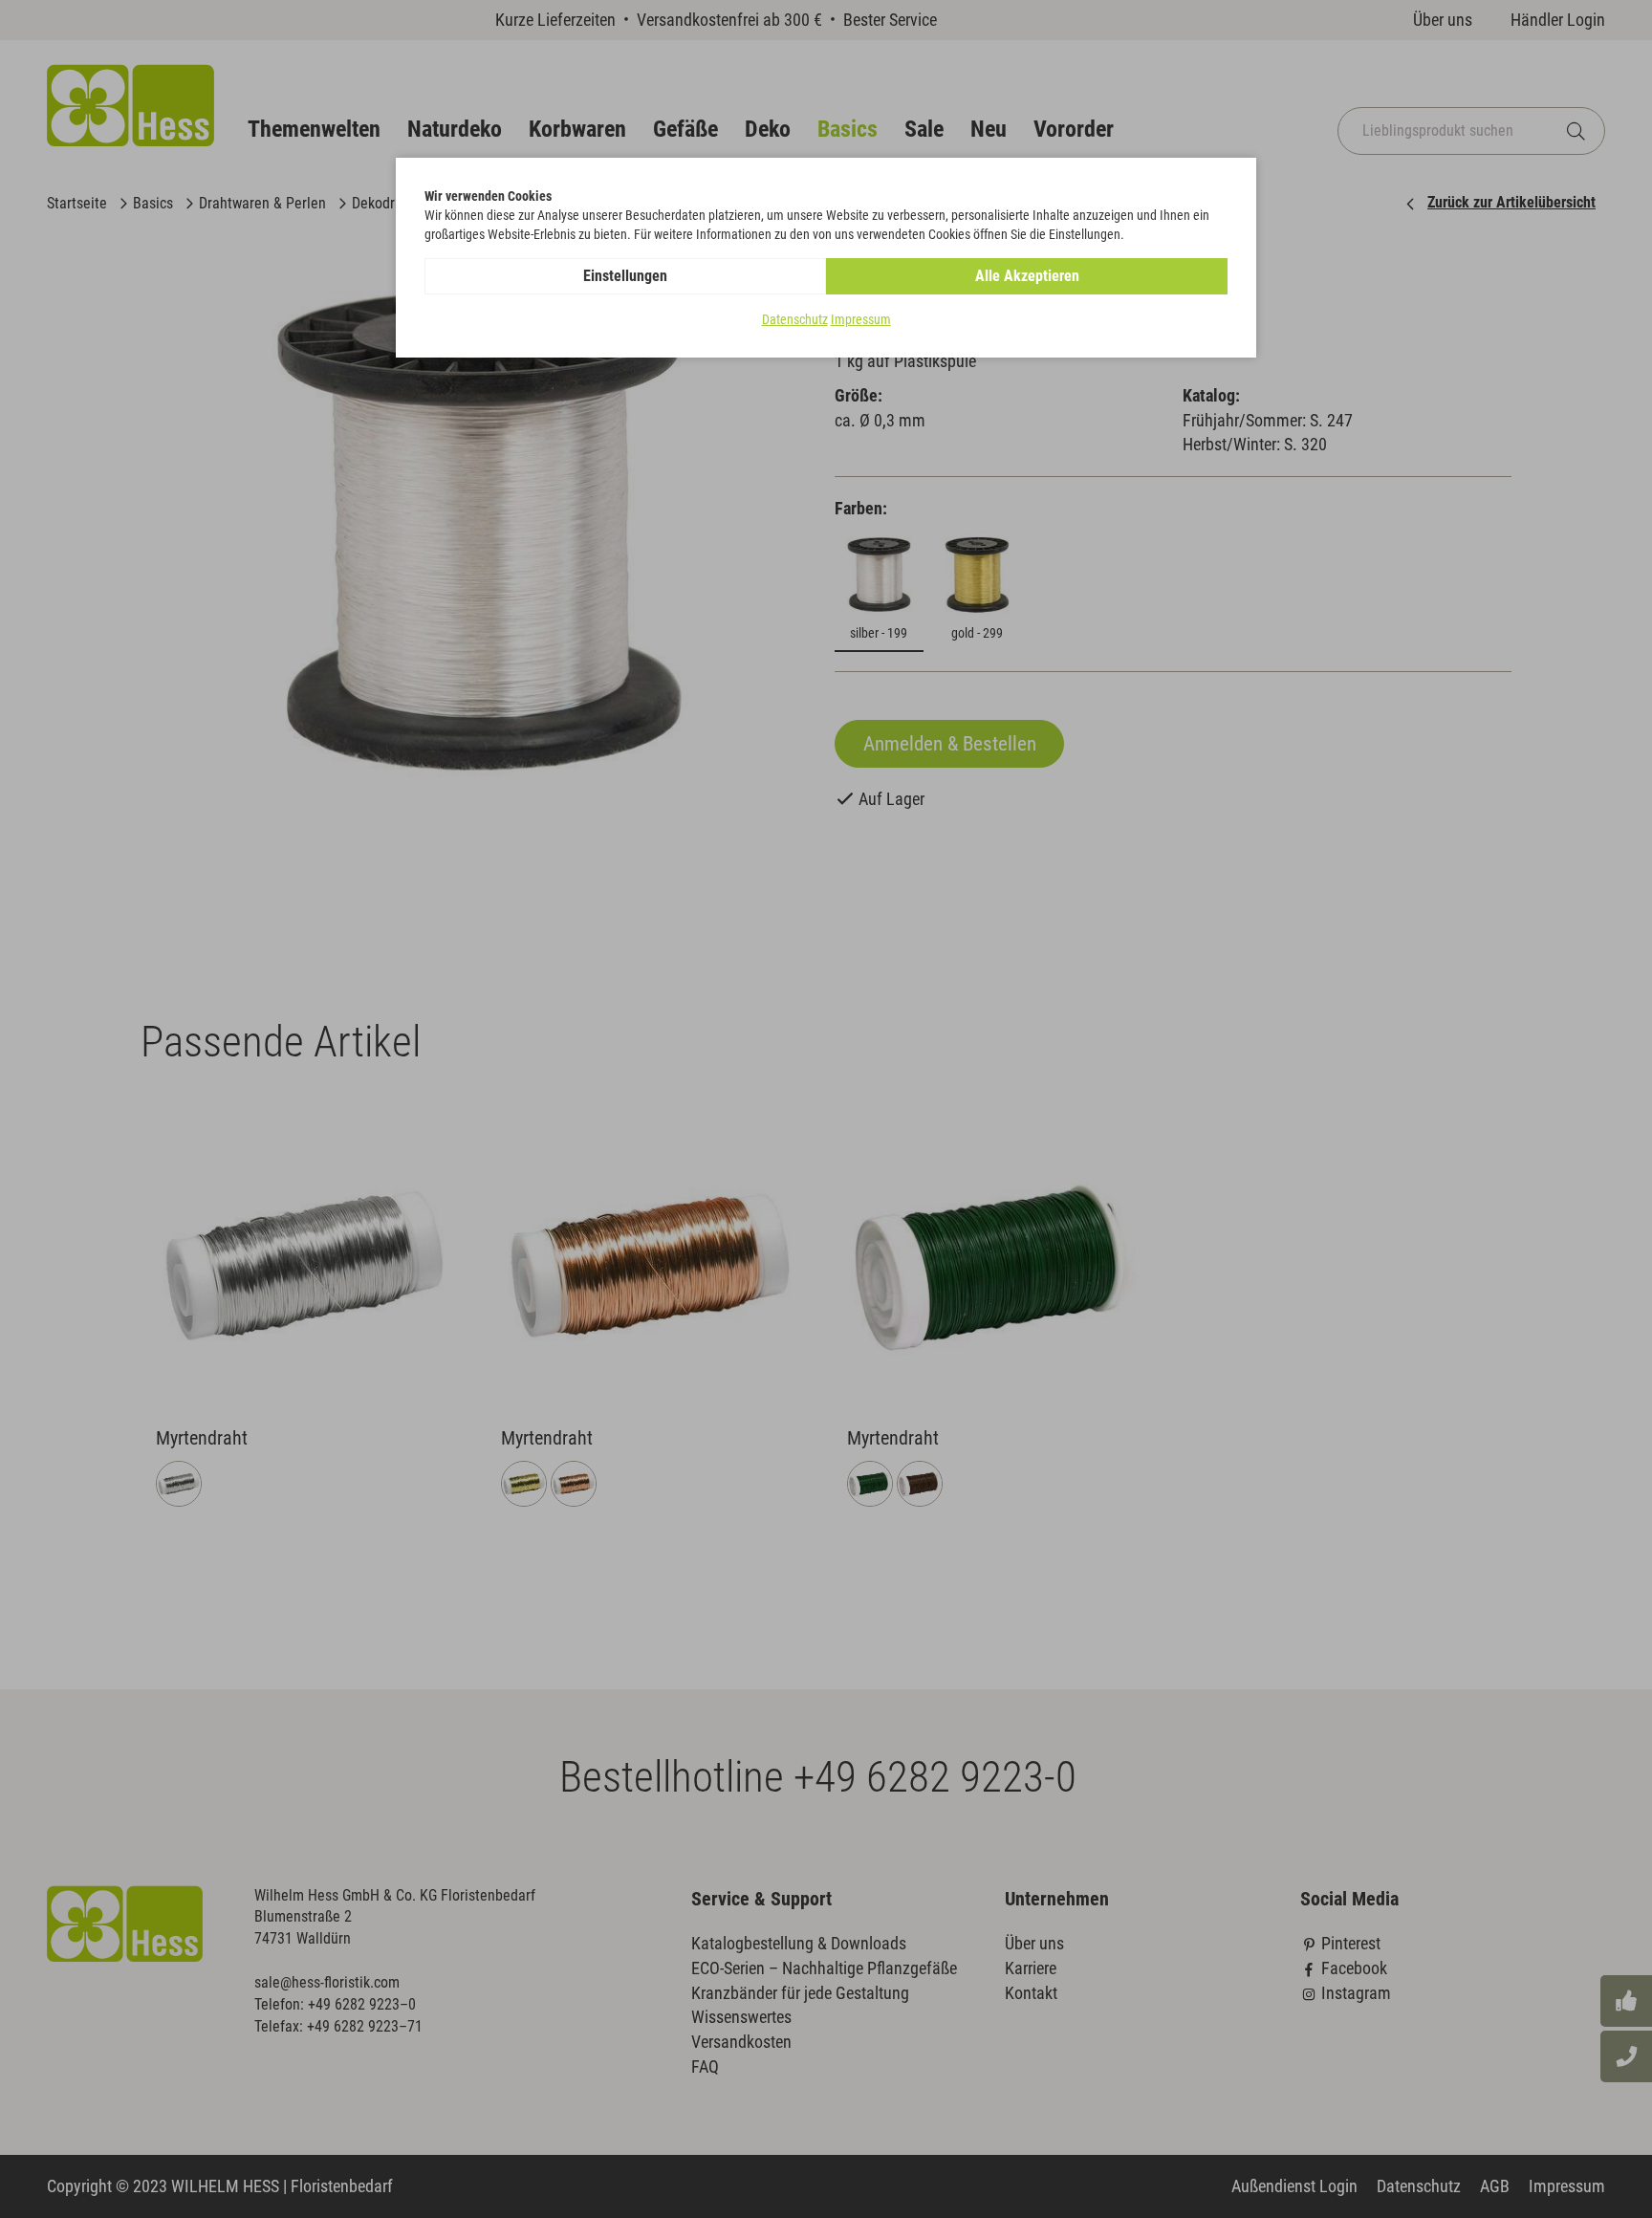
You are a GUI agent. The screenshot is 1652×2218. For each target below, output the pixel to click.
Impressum (861, 319)
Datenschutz (795, 319)
